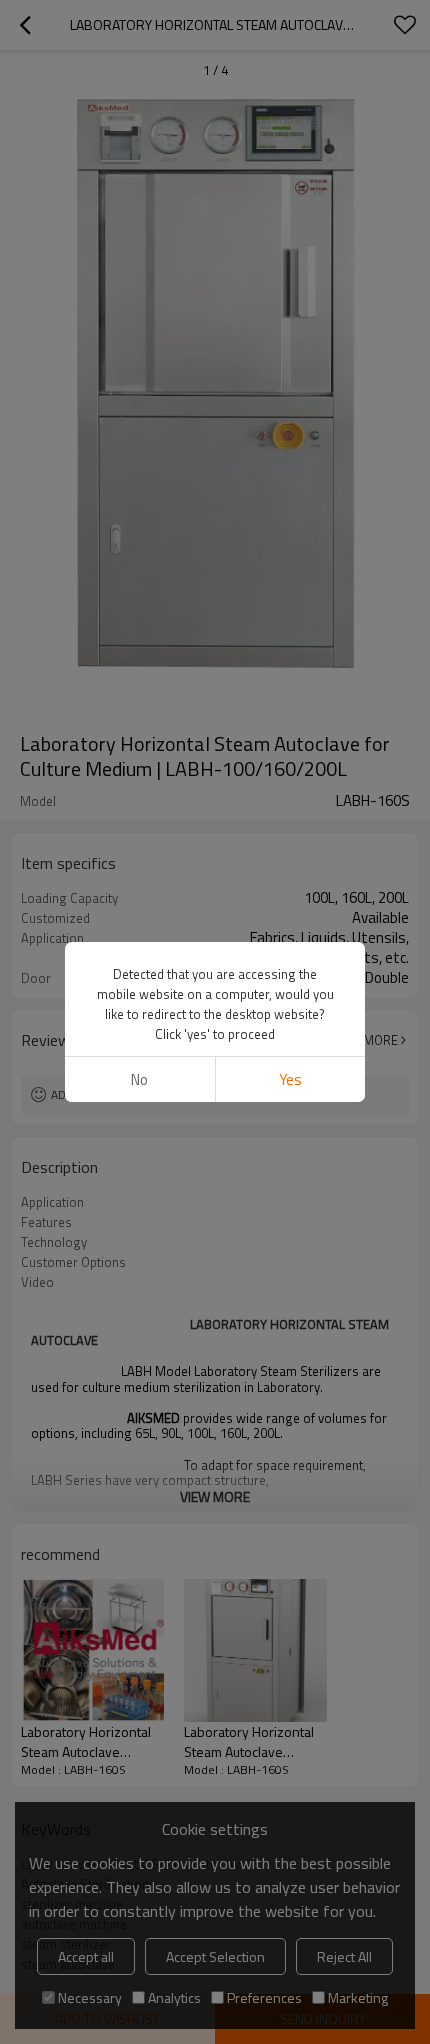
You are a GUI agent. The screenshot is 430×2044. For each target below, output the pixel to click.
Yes (290, 1079)
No (139, 1079)
